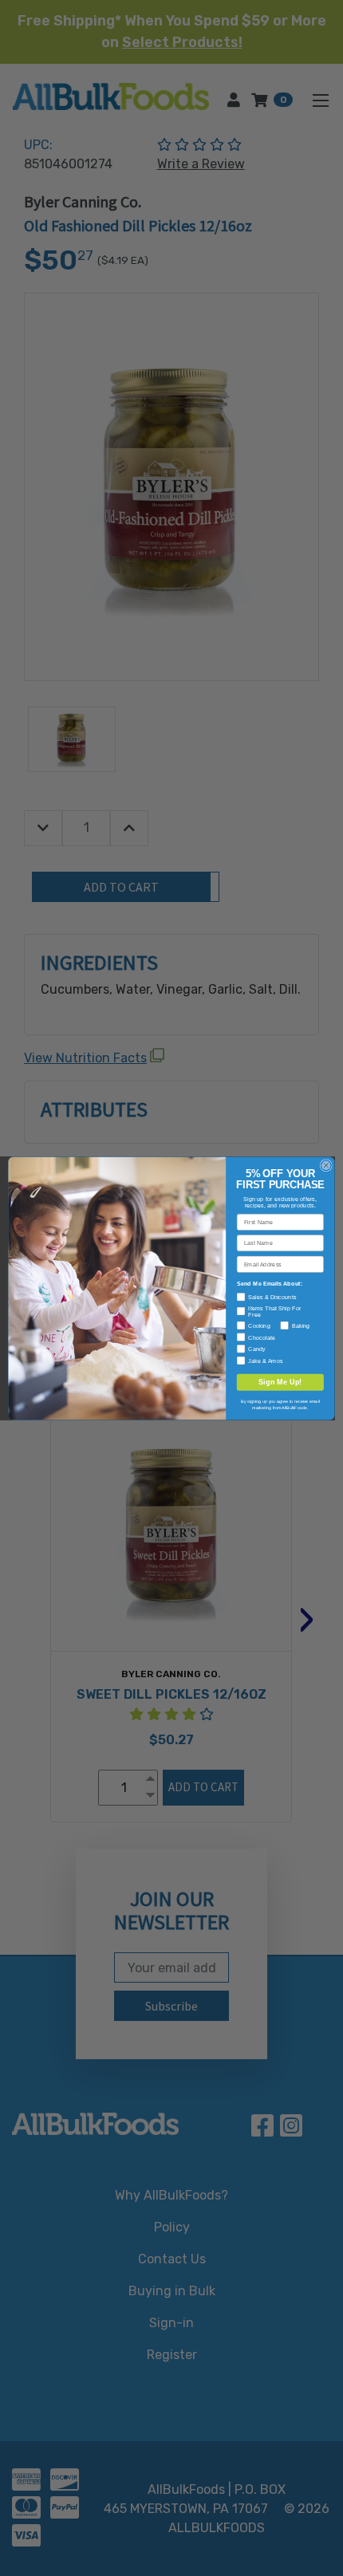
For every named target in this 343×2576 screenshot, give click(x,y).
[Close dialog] (326, 1165)
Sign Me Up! (280, 1381)
